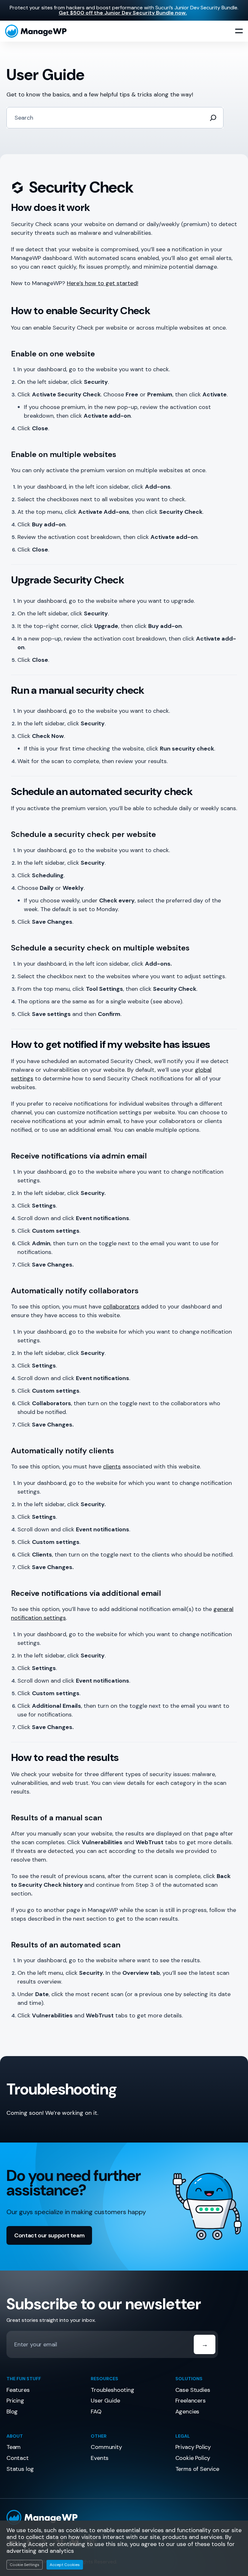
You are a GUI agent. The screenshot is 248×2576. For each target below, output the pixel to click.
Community (106, 2447)
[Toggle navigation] (239, 31)
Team (14, 2447)
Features (18, 2390)
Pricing (15, 2401)
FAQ (96, 2412)
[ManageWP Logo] (124, 2517)
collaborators (121, 1307)
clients (112, 1467)
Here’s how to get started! (103, 283)
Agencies (187, 2412)
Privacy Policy (193, 2447)
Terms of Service (197, 2469)
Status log (20, 2469)
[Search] (213, 118)
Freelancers (191, 2401)
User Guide (105, 2401)
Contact (18, 2458)
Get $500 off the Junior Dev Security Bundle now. (123, 13)
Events (100, 2458)
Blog (12, 2412)
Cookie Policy (193, 2458)
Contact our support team (49, 2235)
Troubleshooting (112, 2390)
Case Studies (193, 2390)
